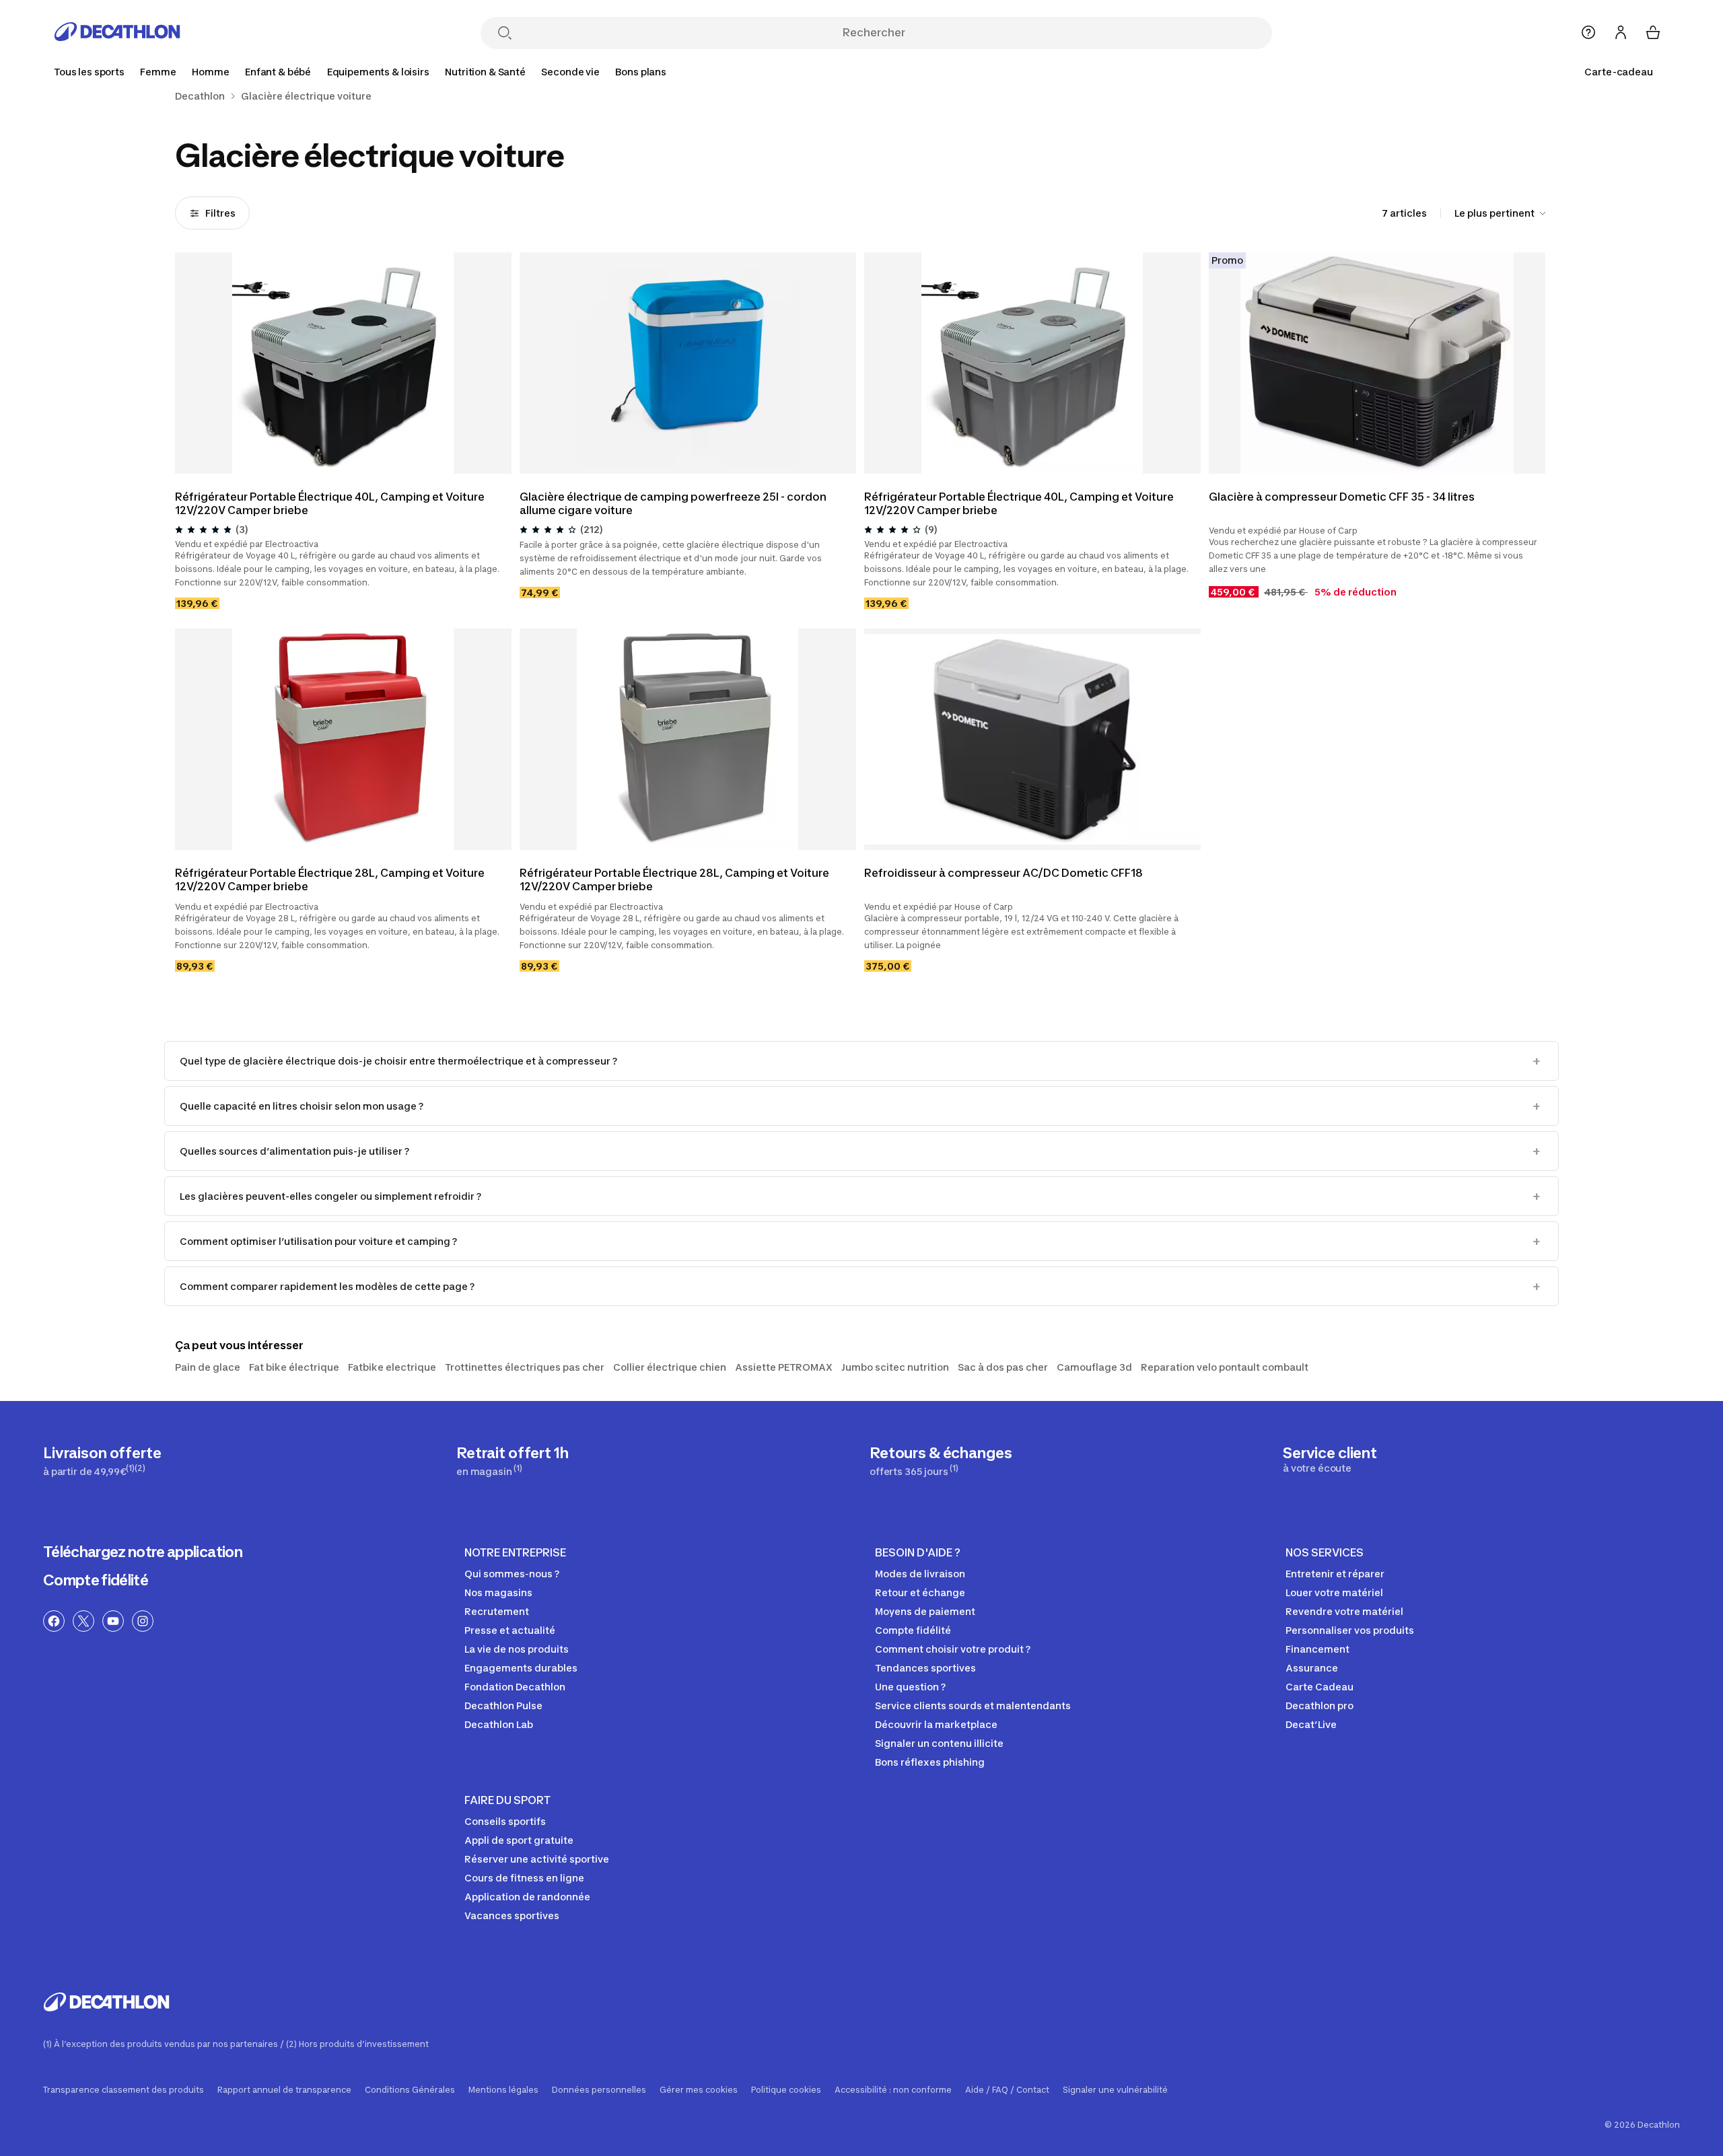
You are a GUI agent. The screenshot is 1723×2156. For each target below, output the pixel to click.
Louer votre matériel (1334, 1592)
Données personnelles (599, 2090)
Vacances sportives (512, 1915)
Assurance (1312, 1668)
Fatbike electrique (392, 1367)
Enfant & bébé (278, 72)
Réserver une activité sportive (537, 1859)
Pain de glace (208, 1367)
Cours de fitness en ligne (524, 1878)
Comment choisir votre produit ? (953, 1649)
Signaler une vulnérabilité (1115, 2090)
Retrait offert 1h (513, 1461)
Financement (1317, 1649)
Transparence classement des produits (124, 2090)
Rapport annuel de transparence (284, 2090)
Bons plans (641, 72)
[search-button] (505, 34)
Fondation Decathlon (515, 1687)
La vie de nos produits (517, 1649)
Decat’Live (1311, 1724)
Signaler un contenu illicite (939, 1743)
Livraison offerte (102, 1461)
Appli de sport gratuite (519, 1840)
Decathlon (200, 96)
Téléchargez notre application (143, 1552)
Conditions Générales (410, 2090)
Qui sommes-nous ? (512, 1574)
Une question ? (910, 1687)
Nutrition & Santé (485, 72)
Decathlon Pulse (503, 1705)
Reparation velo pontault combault (1225, 1367)
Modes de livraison (920, 1574)
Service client (1330, 1459)
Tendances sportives (925, 1668)
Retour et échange (920, 1592)
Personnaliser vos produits (1350, 1630)
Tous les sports (89, 72)
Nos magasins (498, 1592)
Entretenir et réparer (1335, 1574)
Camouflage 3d (1094, 1367)
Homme (210, 72)
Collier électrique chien (670, 1367)
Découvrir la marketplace (936, 1724)
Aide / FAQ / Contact (1007, 2090)
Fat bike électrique (294, 1367)
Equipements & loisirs (378, 72)
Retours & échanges (941, 1461)
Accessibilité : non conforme (893, 2090)
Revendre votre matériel (1344, 1611)
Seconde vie (570, 72)
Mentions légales (503, 2090)
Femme (158, 72)
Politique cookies (786, 2090)
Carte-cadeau (1619, 72)
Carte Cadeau (1320, 1687)
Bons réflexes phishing (930, 1762)
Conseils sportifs (505, 1821)
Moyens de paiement (925, 1611)
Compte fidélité (96, 1580)
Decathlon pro (1320, 1705)
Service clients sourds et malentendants (973, 1705)
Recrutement (497, 1611)
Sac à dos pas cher (1003, 1367)
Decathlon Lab (499, 1724)
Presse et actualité (510, 1630)
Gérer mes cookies (699, 2090)
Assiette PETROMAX (784, 1367)
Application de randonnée (527, 1897)
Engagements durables (521, 1668)
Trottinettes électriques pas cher (525, 1367)
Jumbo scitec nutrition (895, 1367)
